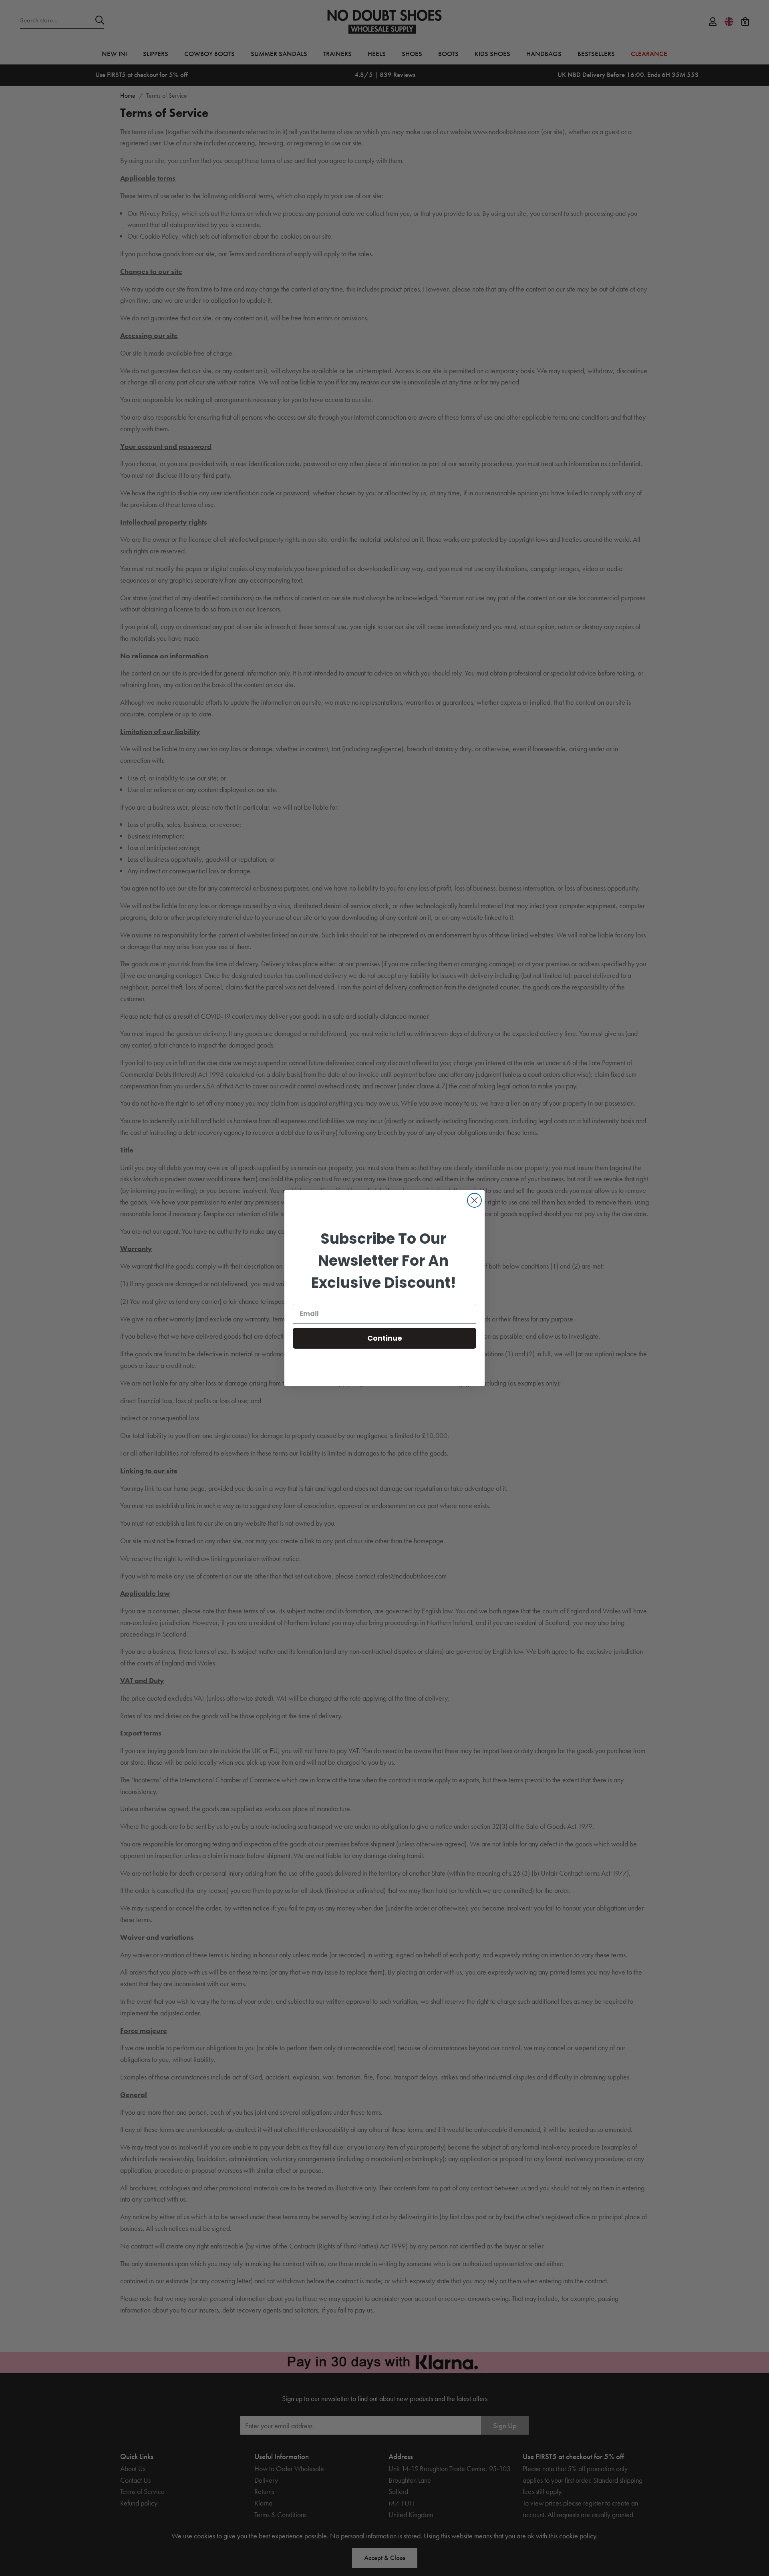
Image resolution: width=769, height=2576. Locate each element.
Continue (385, 1338)
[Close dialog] (474, 1200)
